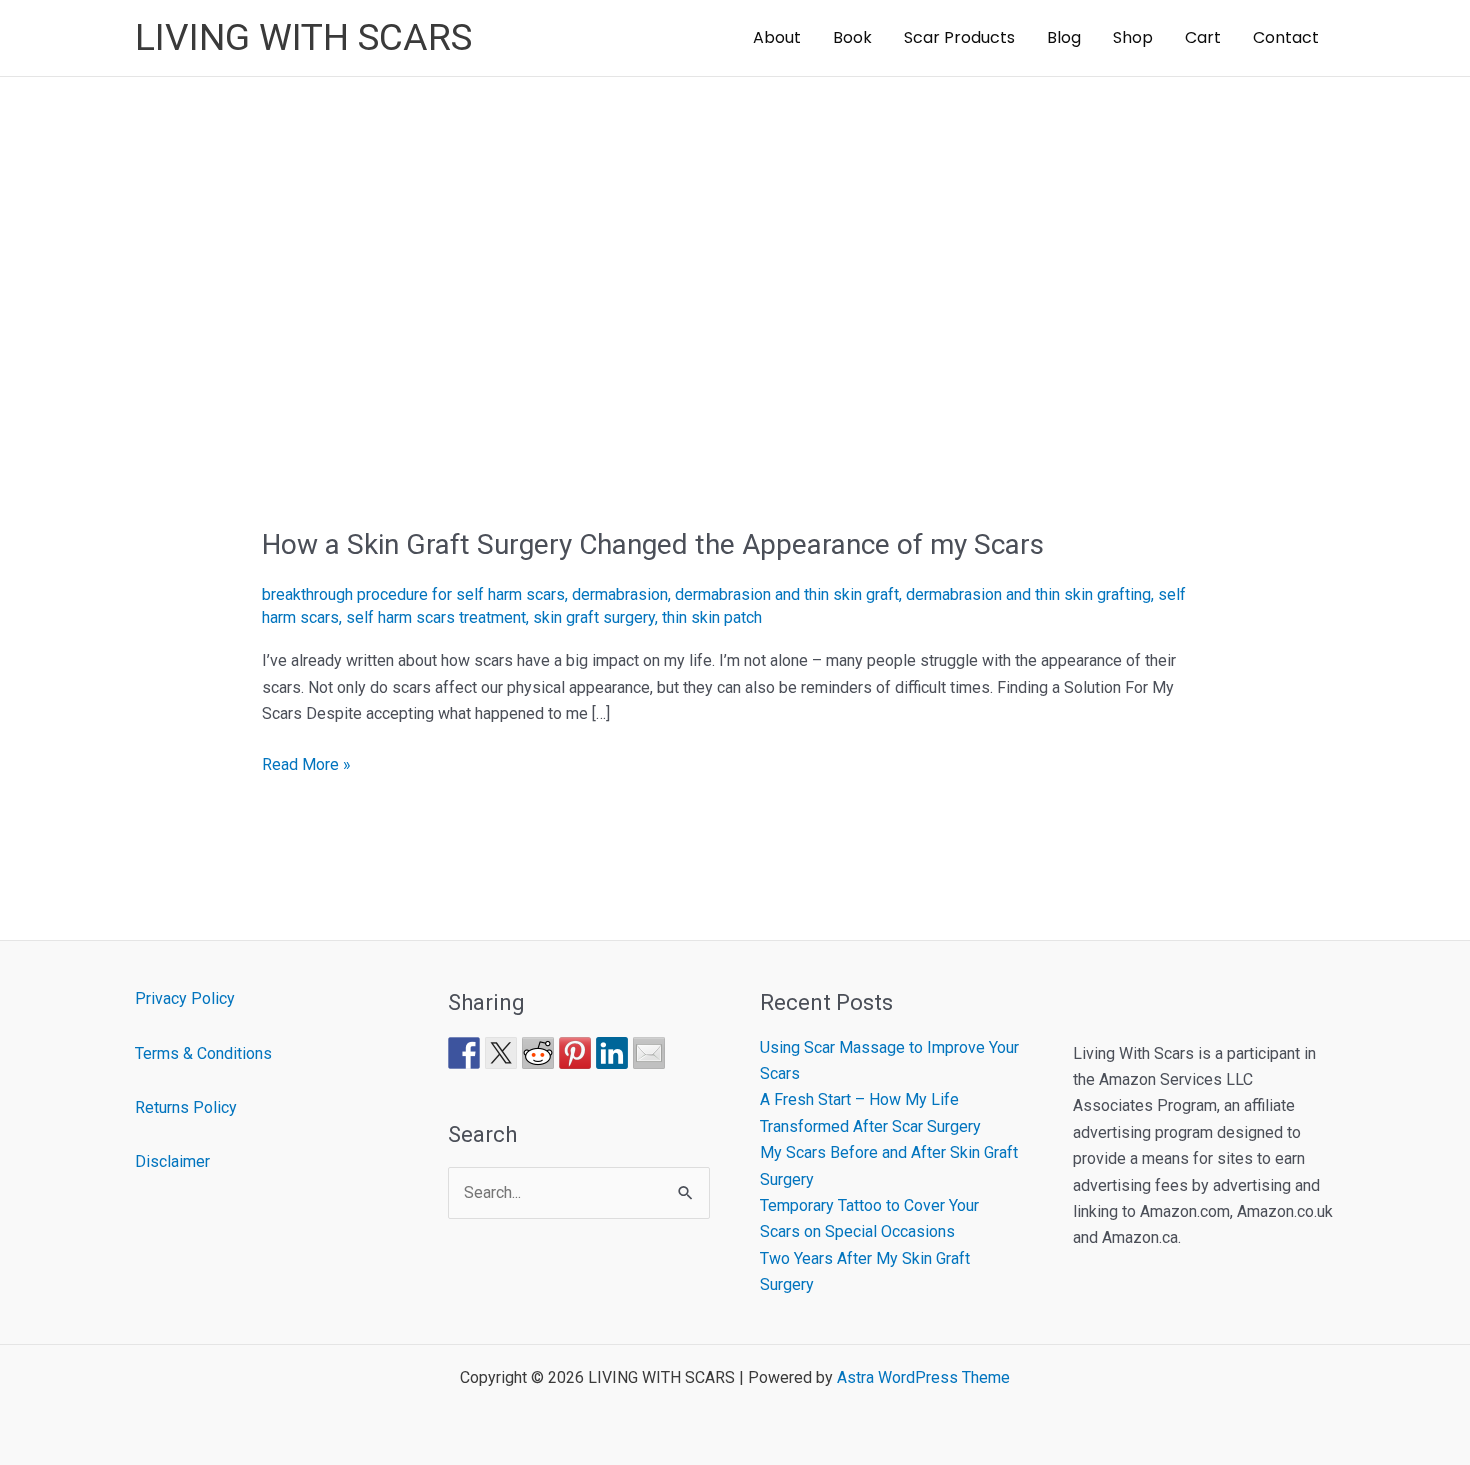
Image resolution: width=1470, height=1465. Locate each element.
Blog (1064, 37)
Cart (1203, 37)
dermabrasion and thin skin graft (787, 594)
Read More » (306, 765)
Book (852, 37)
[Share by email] (649, 1053)
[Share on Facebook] (464, 1053)
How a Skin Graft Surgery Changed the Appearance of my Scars (653, 544)
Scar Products (959, 37)
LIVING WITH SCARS (303, 37)
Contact (1286, 37)
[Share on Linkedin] (612, 1053)
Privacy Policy (185, 998)
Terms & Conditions (203, 1053)
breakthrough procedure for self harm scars (413, 594)
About (777, 37)
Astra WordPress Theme (923, 1377)
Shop (1133, 37)
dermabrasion (620, 594)
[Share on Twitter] (501, 1053)
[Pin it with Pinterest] (575, 1053)
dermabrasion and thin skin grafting (1028, 594)
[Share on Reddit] (538, 1053)
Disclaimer (172, 1161)
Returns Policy (186, 1107)
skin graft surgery (594, 617)
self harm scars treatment (436, 617)
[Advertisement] (735, 227)
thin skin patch (712, 617)
